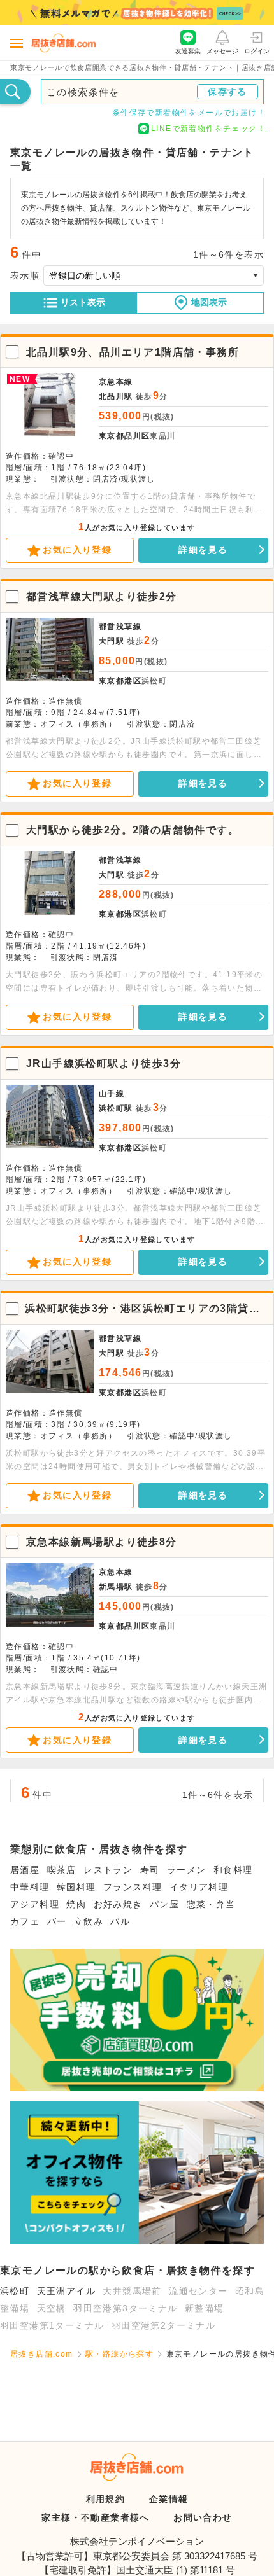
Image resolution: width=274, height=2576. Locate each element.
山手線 (112, 1094)
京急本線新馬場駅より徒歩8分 (102, 1542)
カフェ (25, 1921)
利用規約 (106, 2499)
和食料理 (233, 1870)
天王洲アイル (66, 2291)
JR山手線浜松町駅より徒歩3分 (104, 1063)
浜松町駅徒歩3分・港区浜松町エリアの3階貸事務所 (142, 1309)
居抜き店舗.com (42, 2354)
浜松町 (15, 2291)
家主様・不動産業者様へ (95, 2517)
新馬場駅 (116, 1587)
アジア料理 (35, 1904)
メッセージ (222, 51)
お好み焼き (118, 1904)
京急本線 (116, 382)
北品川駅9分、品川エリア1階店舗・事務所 (133, 352)
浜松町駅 (116, 1108)
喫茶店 (62, 1870)
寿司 (150, 1870)
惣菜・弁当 (211, 1904)
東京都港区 (120, 681)
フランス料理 (133, 1887)
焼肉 (76, 1904)
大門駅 (112, 641)
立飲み (89, 1921)
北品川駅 (116, 396)
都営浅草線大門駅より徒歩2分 (102, 596)
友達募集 (188, 51)
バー (57, 1921)
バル (120, 1921)
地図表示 (209, 302)
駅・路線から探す (119, 2354)
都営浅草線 (120, 627)
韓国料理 (76, 1887)
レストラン (108, 1870)
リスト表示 (83, 302)
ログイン (257, 51)
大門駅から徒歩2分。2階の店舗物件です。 (133, 830)
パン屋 (164, 1904)
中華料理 (30, 1887)
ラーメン (187, 1870)
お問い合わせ (203, 2517)
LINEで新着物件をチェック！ (208, 129)
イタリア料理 (199, 1887)
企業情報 (169, 2499)
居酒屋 (25, 1870)
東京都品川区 (124, 436)
